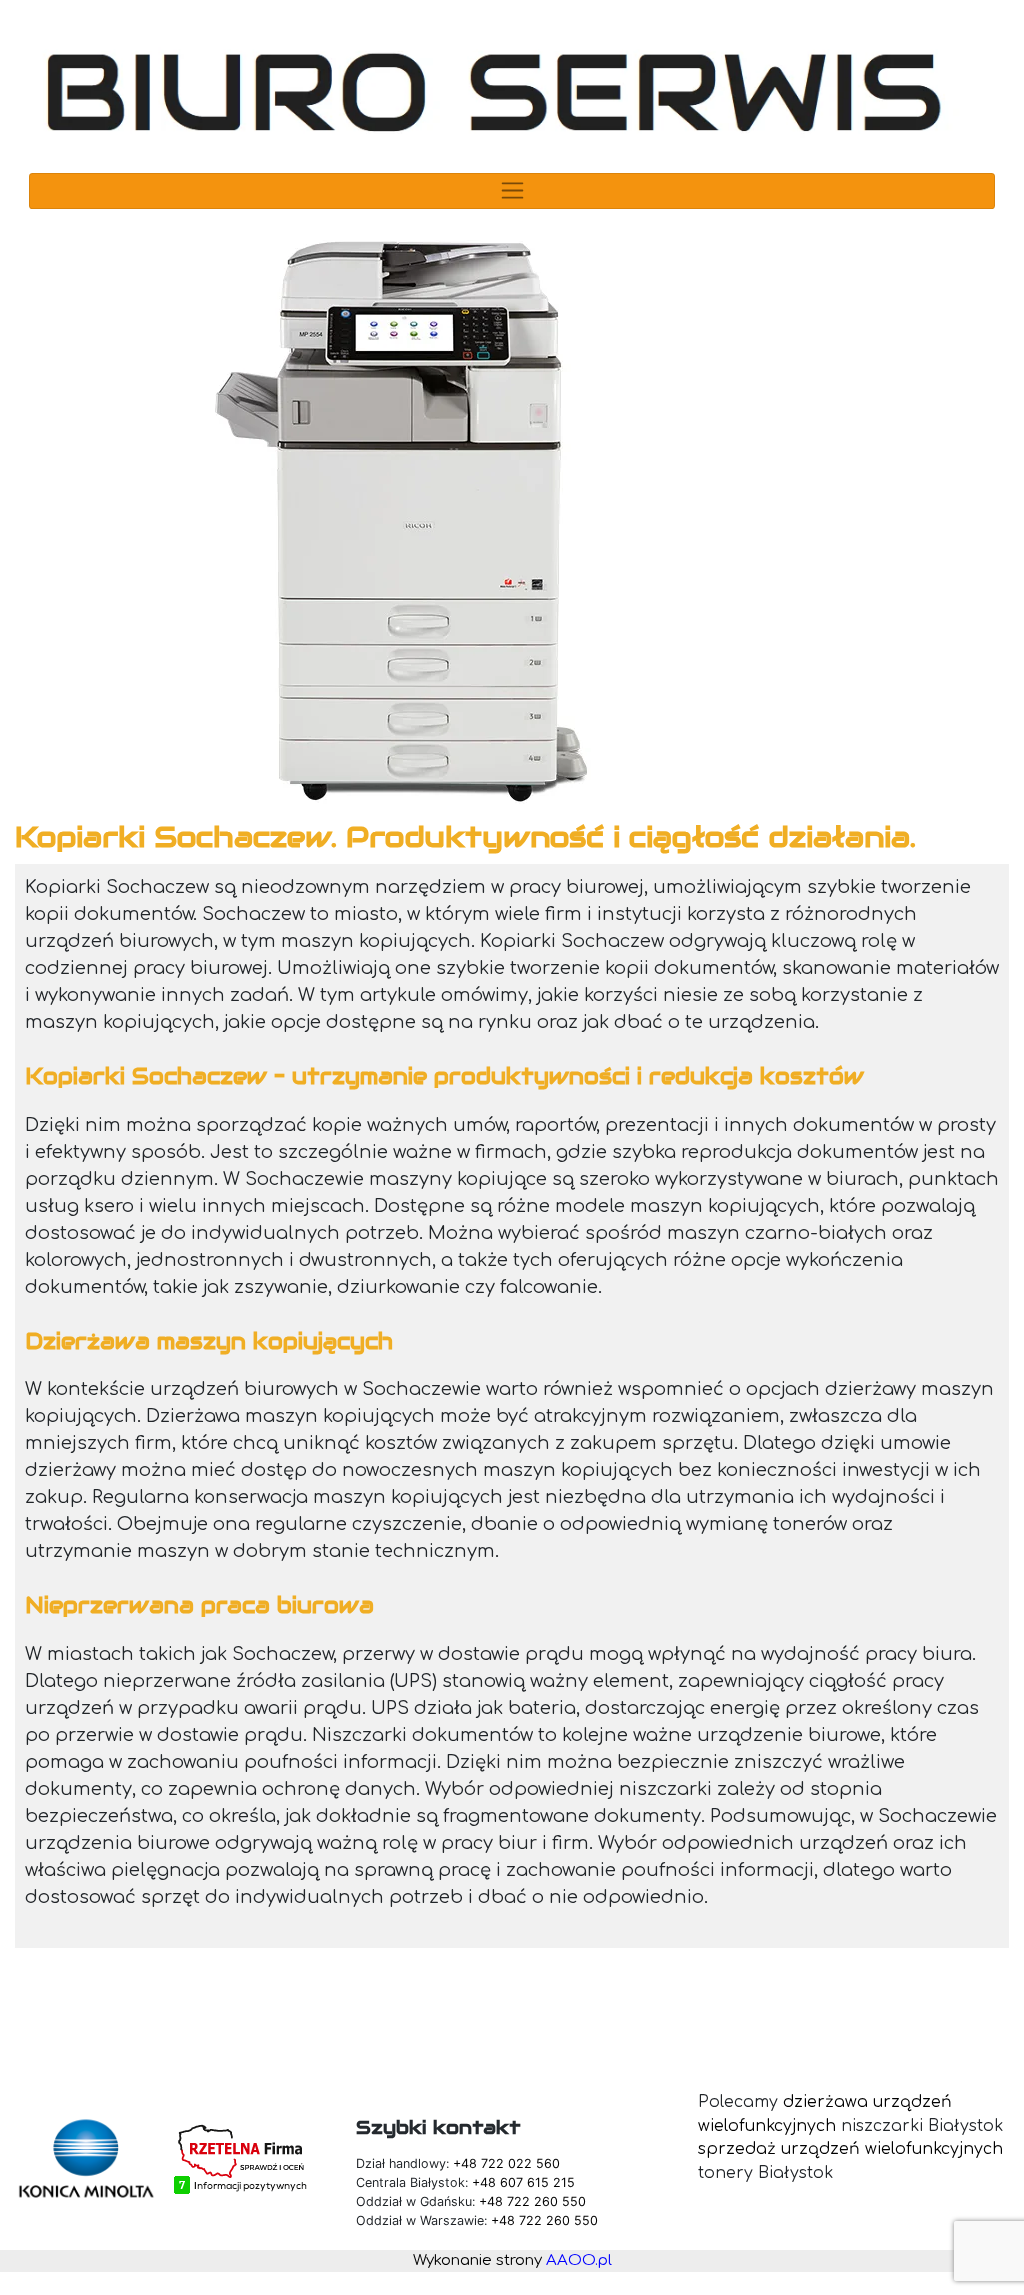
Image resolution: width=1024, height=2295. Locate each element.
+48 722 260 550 (532, 2201)
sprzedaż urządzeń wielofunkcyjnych (850, 2149)
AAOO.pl (579, 2260)
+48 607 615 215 (523, 2182)
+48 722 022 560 (506, 2163)
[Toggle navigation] (511, 191)
